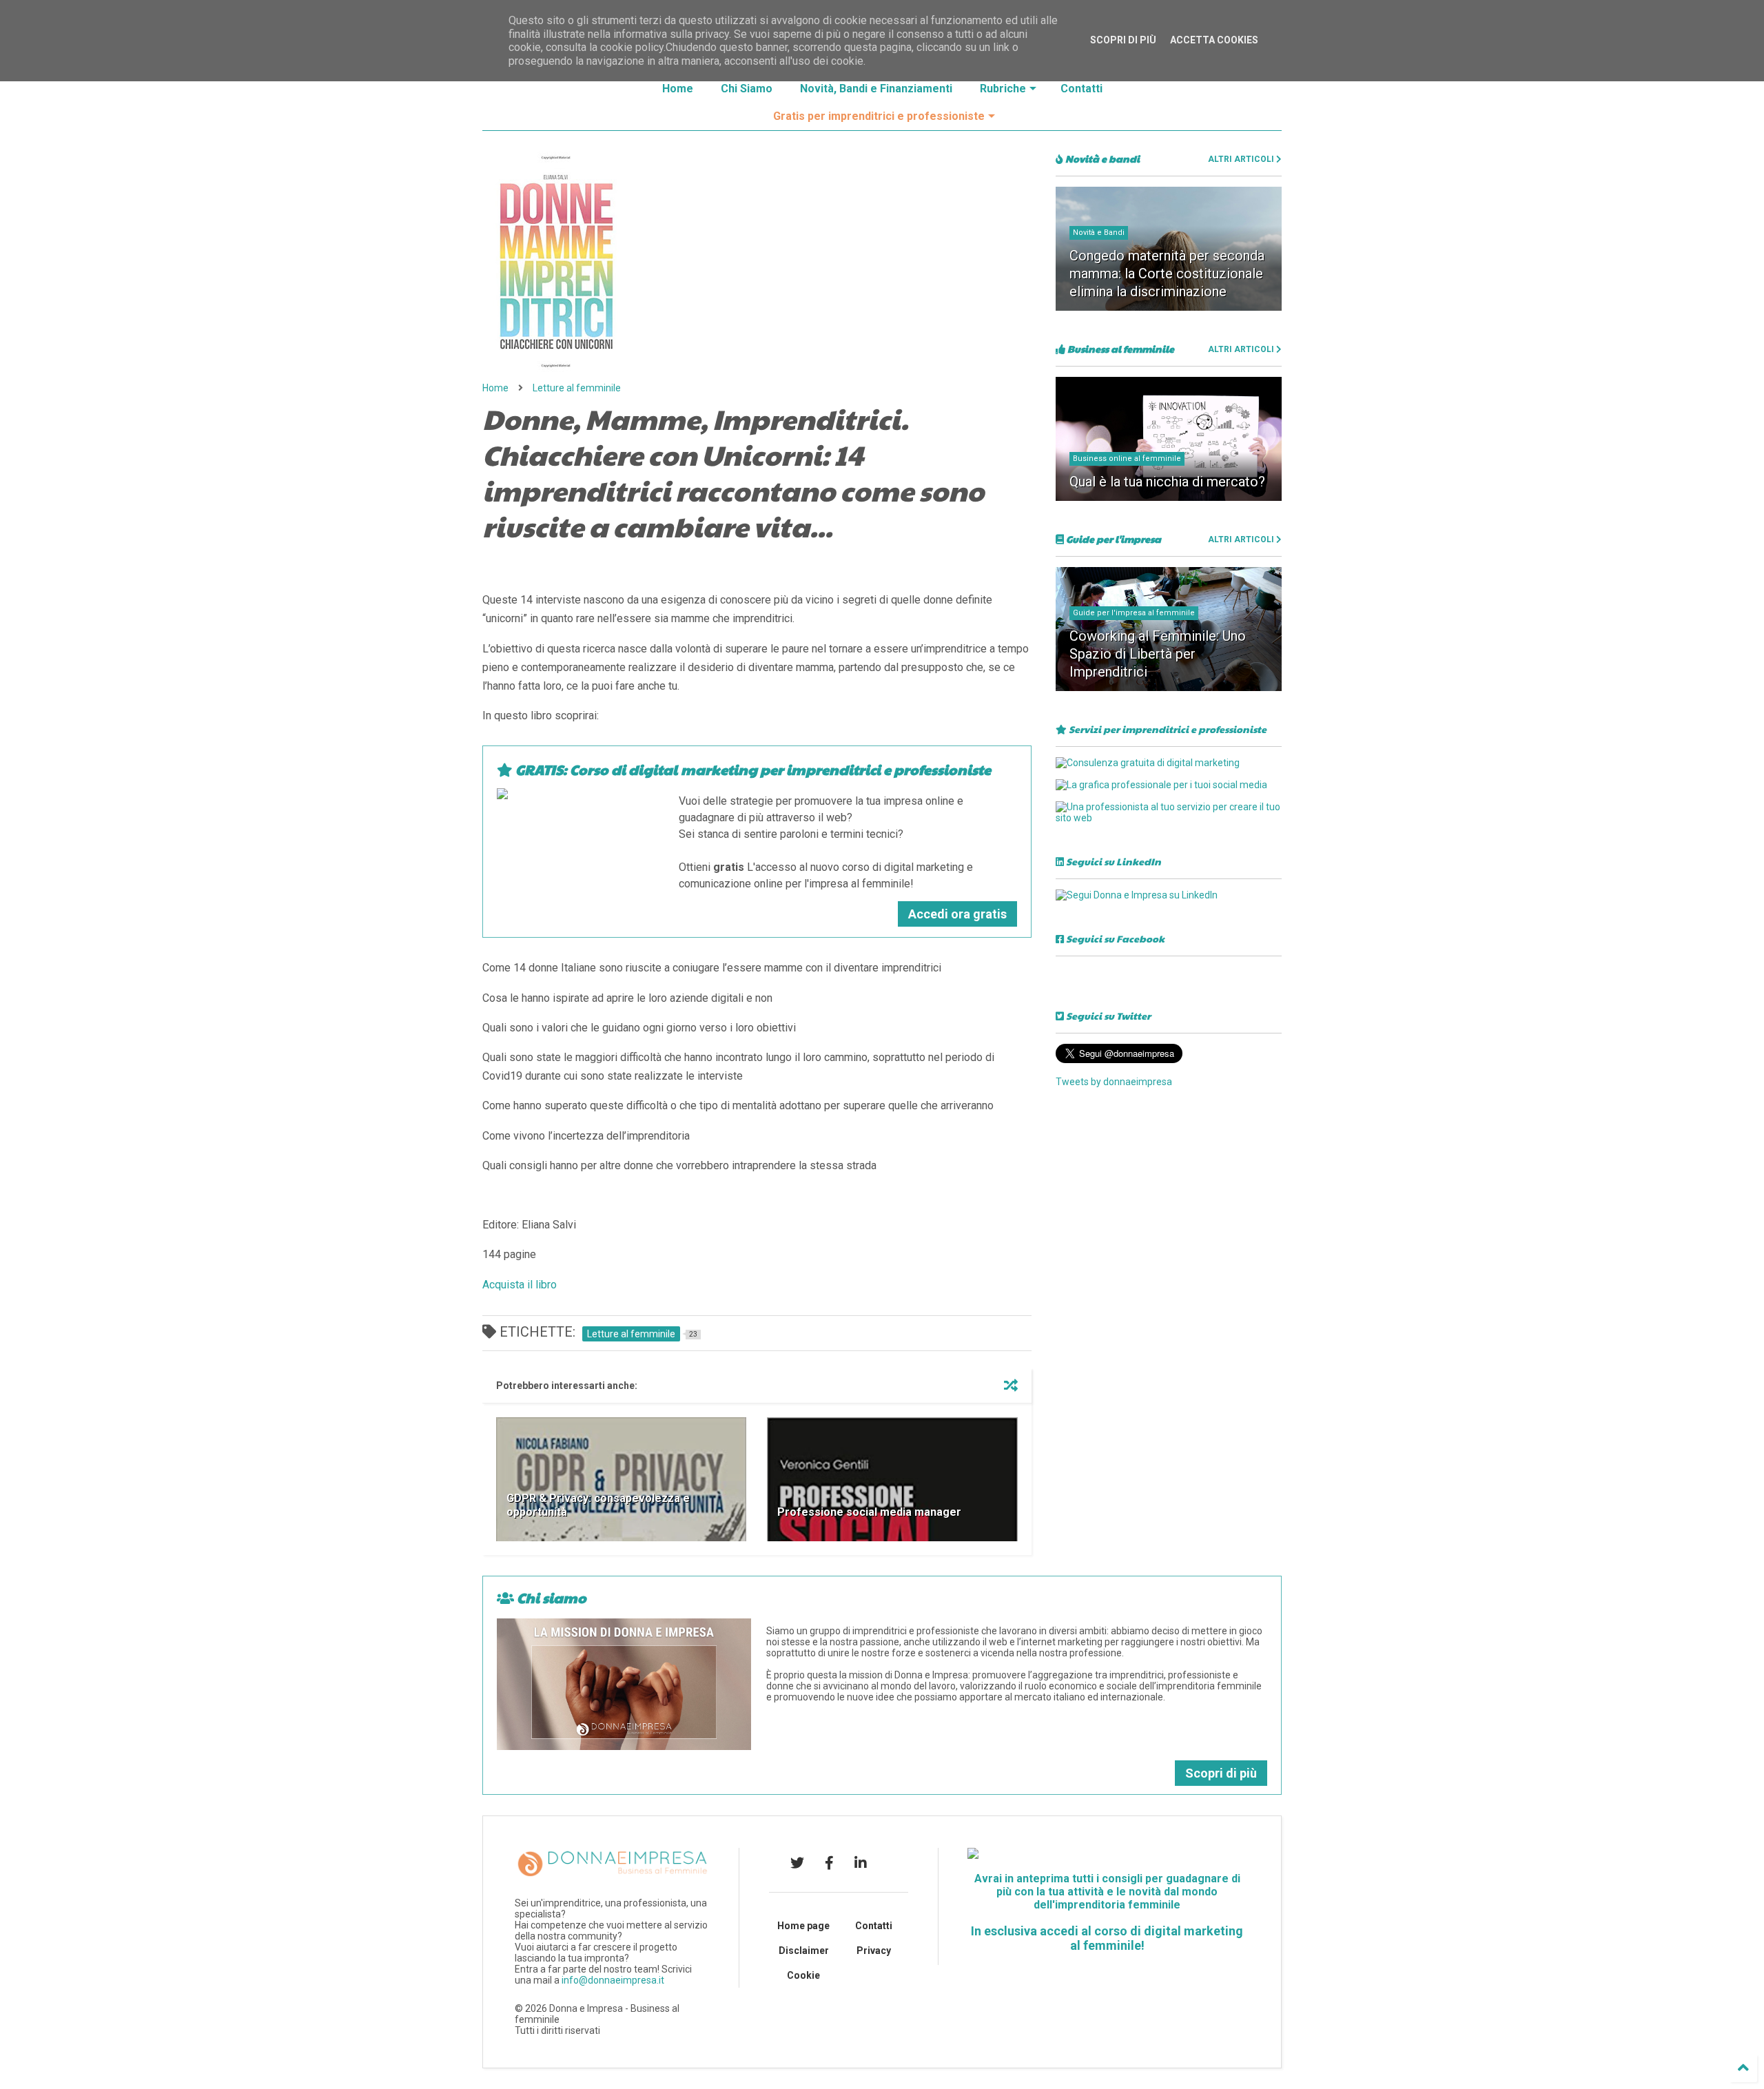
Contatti (1081, 89)
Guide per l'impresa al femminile (1134, 613)
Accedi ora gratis (957, 914)
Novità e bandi (1101, 158)
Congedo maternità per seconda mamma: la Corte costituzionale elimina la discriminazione (1167, 274)
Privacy (874, 1951)
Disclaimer (804, 1951)
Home (678, 89)
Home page (803, 1926)
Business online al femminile (1127, 459)
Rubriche (1003, 89)
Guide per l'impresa (1112, 539)
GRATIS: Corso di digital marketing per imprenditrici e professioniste (752, 770)
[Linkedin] (861, 1863)
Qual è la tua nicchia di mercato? (1167, 482)
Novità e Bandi (1099, 233)
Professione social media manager (869, 1512)
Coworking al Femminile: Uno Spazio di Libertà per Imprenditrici (1158, 654)
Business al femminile (1120, 349)
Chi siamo (550, 1598)
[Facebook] (829, 1863)
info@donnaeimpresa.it (613, 1980)
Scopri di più (1221, 1773)
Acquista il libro (520, 1285)
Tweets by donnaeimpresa (1114, 1082)
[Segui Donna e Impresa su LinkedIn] (1137, 895)
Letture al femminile (577, 388)
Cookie (803, 1975)
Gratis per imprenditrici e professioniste (879, 116)
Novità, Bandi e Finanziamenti (876, 89)
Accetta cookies (1214, 40)
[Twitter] (797, 1863)
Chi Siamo (747, 89)
